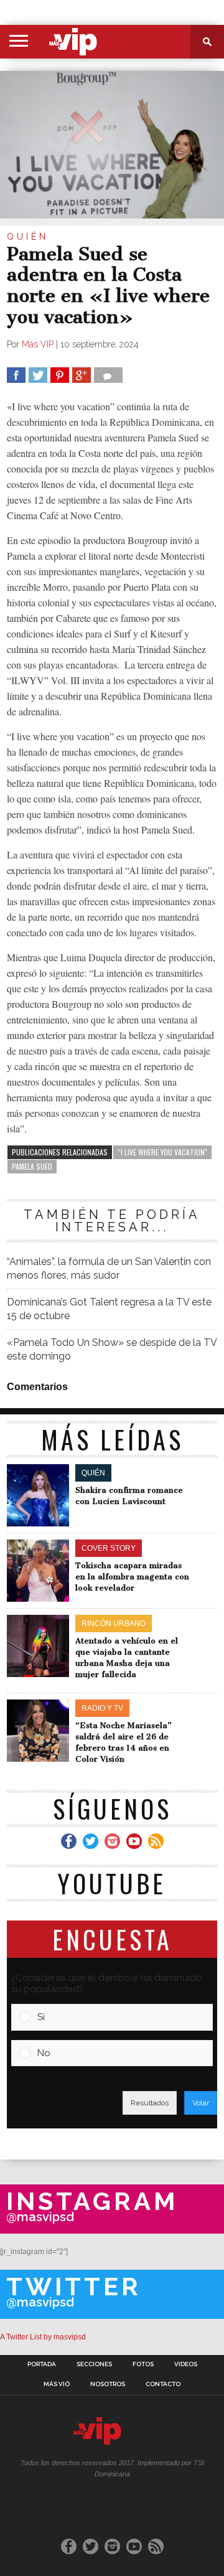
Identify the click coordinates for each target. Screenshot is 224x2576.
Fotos (143, 2364)
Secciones (94, 2364)
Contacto (163, 2384)
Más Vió (57, 2384)
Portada (42, 2364)
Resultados (150, 2103)
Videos (186, 2364)
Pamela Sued (32, 1166)
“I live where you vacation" (162, 1152)
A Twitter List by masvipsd (43, 2337)
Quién (28, 237)
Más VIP (38, 344)
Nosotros (108, 2384)
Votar (201, 2103)
